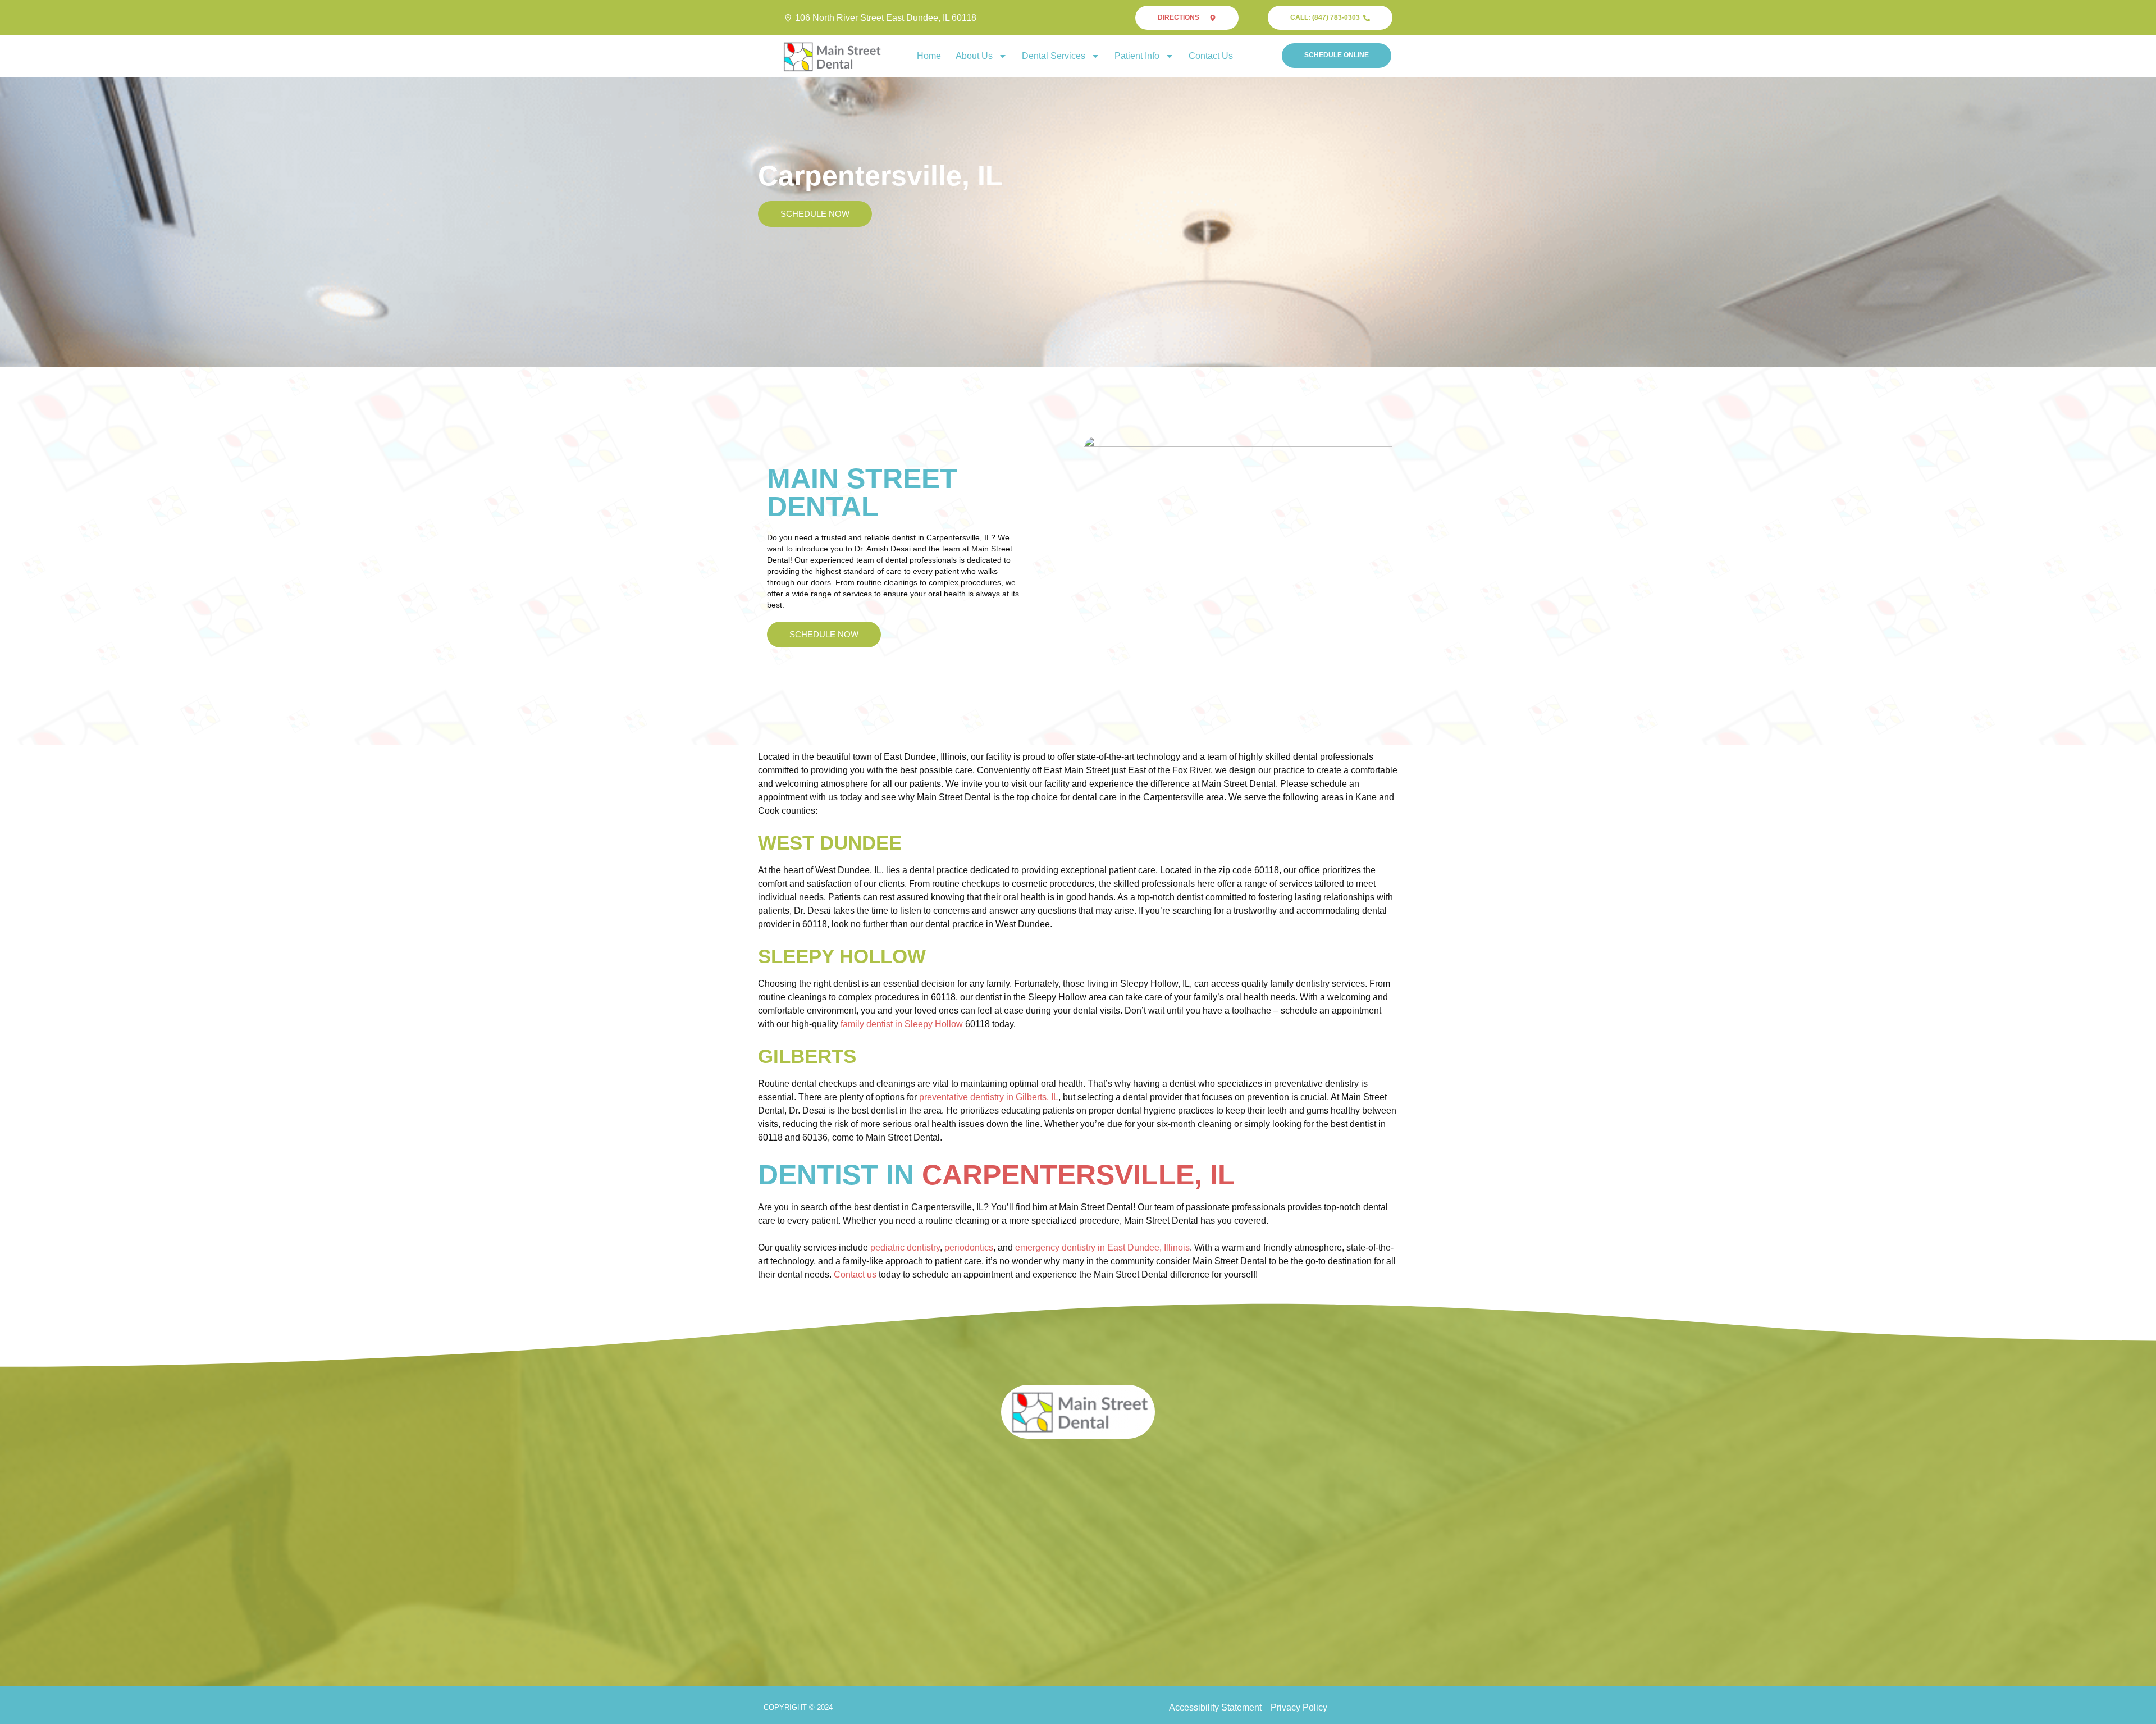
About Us (974, 56)
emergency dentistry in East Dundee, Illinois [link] (1102, 1248)
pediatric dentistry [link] (905, 1248)
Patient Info (1137, 56)
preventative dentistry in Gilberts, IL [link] (989, 1097)
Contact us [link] (855, 1274)
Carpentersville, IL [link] (1079, 1175)
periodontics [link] (969, 1248)
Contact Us (1211, 56)
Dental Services (1054, 56)
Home (929, 56)
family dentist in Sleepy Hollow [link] (902, 1024)
